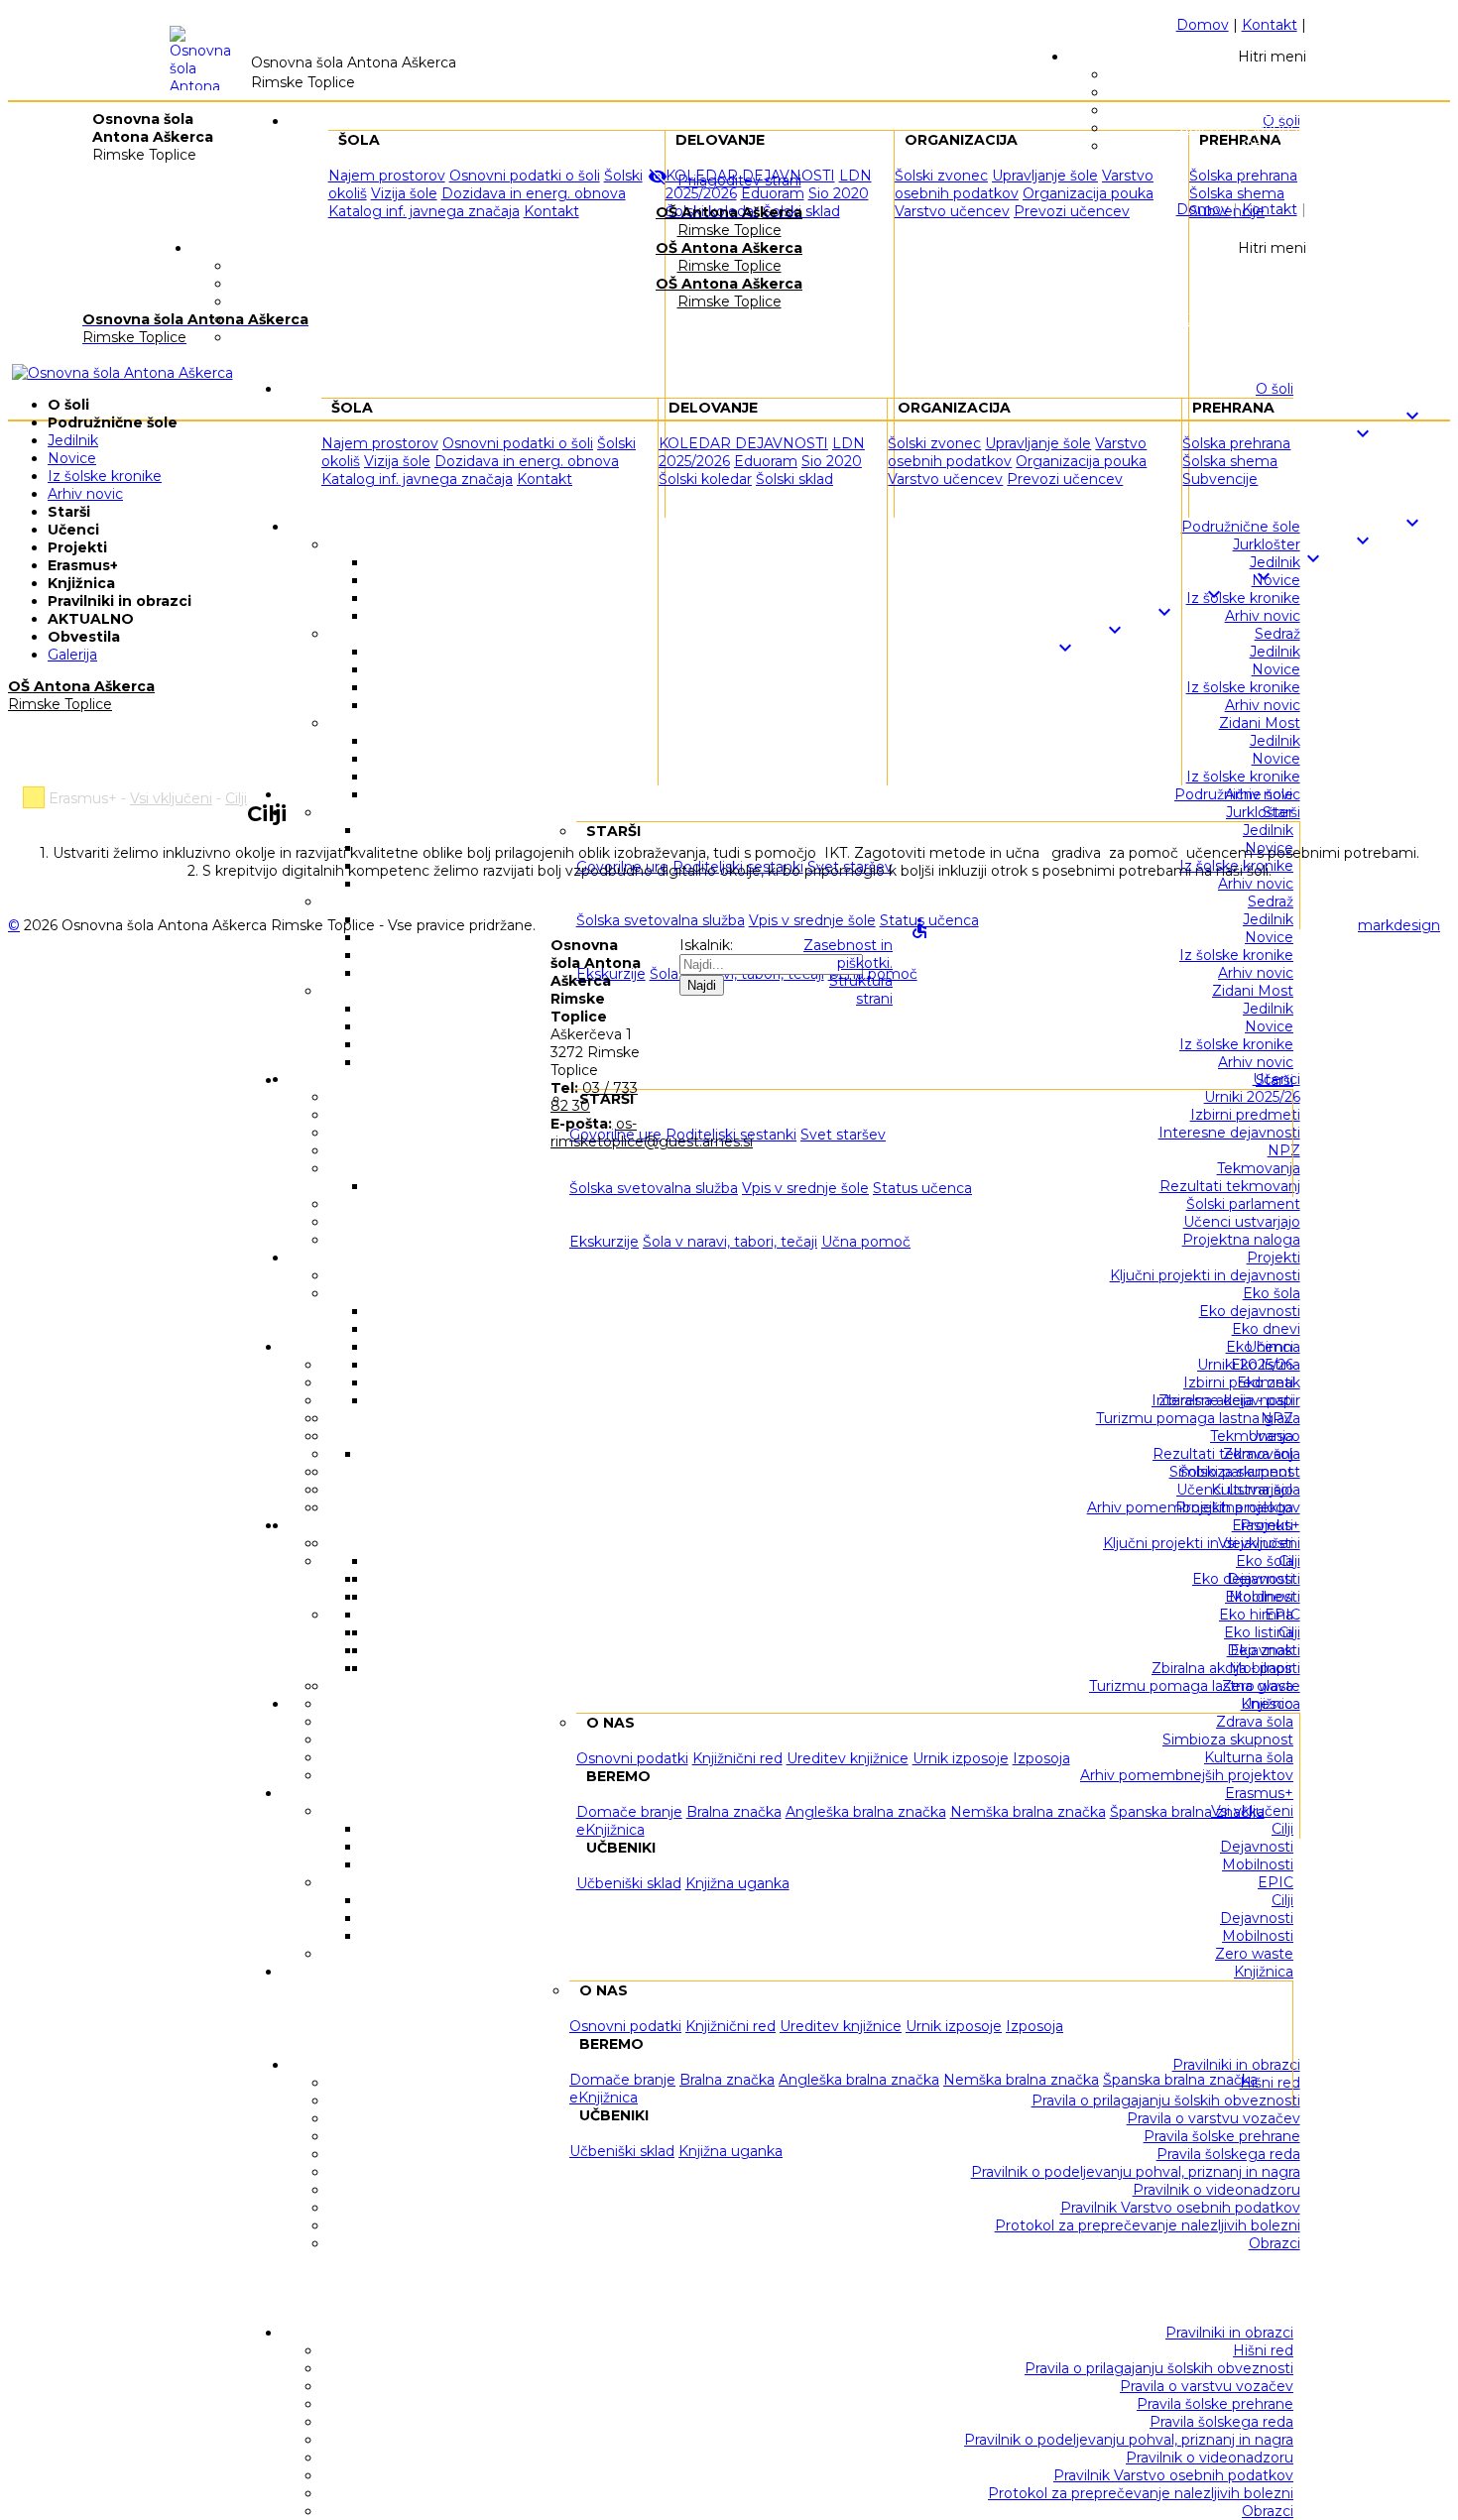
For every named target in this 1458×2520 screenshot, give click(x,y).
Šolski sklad (794, 479)
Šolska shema (1230, 461)
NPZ (1277, 1418)
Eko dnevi (1259, 1597)
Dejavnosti (1257, 1847)
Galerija (72, 655)
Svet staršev (843, 1135)
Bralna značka (727, 2080)
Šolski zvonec (934, 443)
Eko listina (1259, 1632)
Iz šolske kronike (1236, 955)
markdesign (1399, 925)
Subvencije (1220, 479)
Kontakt (1270, 25)
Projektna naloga (1234, 1507)
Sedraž (1271, 901)
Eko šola (1265, 1561)
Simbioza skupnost (1228, 1740)
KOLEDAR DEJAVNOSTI (743, 443)
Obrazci (1268, 2511)
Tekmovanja (1252, 1436)
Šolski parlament (1236, 1472)
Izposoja (1034, 2026)
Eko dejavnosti (1243, 1579)
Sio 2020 (839, 193)
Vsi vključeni (1252, 1811)
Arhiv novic (1256, 884)
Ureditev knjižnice (841, 2026)
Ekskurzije (604, 1242)
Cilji (1282, 1829)
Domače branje (622, 2080)
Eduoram (773, 193)
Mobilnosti (1258, 1864)
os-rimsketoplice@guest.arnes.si (652, 1133)
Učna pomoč (866, 1242)
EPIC (1276, 1882)
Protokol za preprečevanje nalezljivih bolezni (1141, 2493)
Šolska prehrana (1236, 443)
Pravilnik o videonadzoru (1210, 2458)
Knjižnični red (730, 2026)
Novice (1269, 937)
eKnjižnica (604, 2098)
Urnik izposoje (954, 2026)
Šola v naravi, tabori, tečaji (730, 1242)
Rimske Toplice (729, 221)
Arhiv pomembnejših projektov (1187, 1775)
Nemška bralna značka (1021, 2080)
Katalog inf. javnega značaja (424, 211)
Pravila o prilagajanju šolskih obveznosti (1159, 2368)
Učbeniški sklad (622, 2151)
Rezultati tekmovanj (1223, 1454)
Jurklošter (1260, 812)
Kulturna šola (1249, 1757)
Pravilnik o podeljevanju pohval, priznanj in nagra (1129, 2440)
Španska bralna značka (1180, 2080)
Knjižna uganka (730, 2151)
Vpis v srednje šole (805, 1188)
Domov (1203, 25)
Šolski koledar (705, 479)
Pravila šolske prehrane (1215, 2404)
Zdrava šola (1255, 1722)
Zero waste (1254, 1954)
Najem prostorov (380, 443)
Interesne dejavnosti (1222, 1400)
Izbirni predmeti (1238, 1382)
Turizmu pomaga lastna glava (1191, 1686)
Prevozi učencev (1065, 479)
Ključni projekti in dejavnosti (1198, 1543)
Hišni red (1263, 2350)
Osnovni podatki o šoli (518, 443)
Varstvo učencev (952, 211)
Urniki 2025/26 (1245, 1365)
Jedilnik (1268, 830)
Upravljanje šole (1038, 443)
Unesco (1267, 1704)
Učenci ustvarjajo (1235, 1490)
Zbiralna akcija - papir (1222, 1668)
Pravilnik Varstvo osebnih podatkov (1173, 2475)
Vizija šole (404, 193)
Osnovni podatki (625, 2026)
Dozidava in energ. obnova (534, 193)
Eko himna (1256, 1615)
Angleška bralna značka (859, 2080)
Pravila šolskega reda (1221, 2422)
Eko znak (1262, 1650)
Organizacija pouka (1081, 461)
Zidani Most (1253, 991)
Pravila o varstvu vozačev (1207, 2386)
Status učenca (922, 1188)
